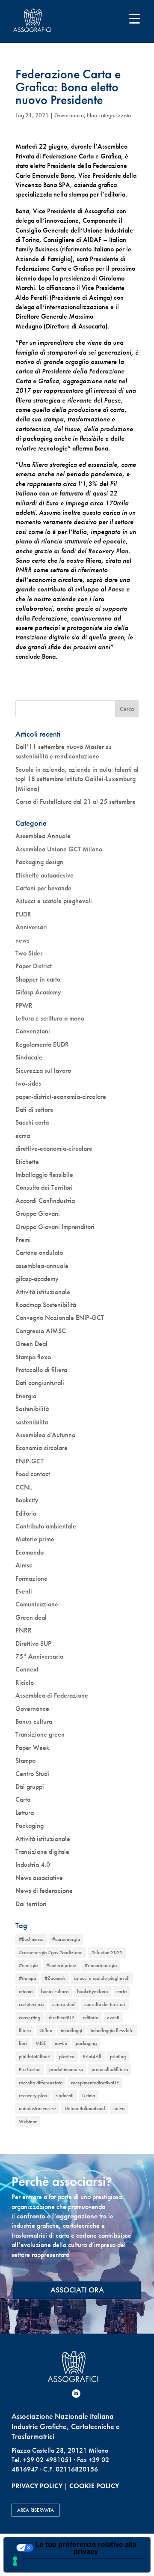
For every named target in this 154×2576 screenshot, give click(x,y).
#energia (28, 1965)
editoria (90, 2018)
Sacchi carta (32, 1122)
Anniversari (31, 927)
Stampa (25, 1760)
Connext (27, 1669)
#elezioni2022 (107, 1952)
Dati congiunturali (40, 1383)
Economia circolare (41, 1448)
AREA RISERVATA (36, 2510)
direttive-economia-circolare (54, 1148)
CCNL (24, 1487)
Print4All (92, 2057)
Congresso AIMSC (41, 1331)
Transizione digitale (42, 1852)
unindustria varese (37, 2108)
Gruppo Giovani (38, 1213)
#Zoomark (55, 1978)
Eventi (24, 1591)
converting (30, 2018)
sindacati (65, 2095)
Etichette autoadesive (44, 875)
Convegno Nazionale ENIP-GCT (60, 1318)
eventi (113, 2018)
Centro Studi (32, 1774)
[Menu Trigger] (135, 18)
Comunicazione (37, 1604)
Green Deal (31, 1344)
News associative (39, 1878)
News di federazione (44, 1891)
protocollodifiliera (110, 2069)
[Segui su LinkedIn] (76, 2394)
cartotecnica (31, 2004)
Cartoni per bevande (43, 888)
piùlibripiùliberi (35, 2057)
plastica (67, 2057)
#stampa (27, 1978)
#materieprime (61, 1965)
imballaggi (71, 2030)
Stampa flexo (33, 1357)
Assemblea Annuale (43, 836)
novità (61, 2043)
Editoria (26, 1513)
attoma (26, 1991)
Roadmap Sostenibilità (46, 1305)
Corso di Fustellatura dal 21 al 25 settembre (76, 801)
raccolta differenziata (41, 2083)
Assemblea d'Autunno (45, 1435)
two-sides (28, 1083)
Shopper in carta (38, 979)
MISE (41, 2043)
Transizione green (40, 1734)
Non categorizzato (109, 115)
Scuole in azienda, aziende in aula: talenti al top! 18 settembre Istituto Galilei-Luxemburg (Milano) (77, 779)
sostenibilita (32, 1422)
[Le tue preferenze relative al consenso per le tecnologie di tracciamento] (15, 2561)
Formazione (31, 1578)
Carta (23, 1799)
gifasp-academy (37, 1279)
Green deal (31, 1617)
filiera (25, 2030)
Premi (23, 1240)
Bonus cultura (34, 1721)
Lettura (25, 1813)
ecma (23, 1136)
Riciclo (25, 1682)
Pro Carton (30, 2069)
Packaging (30, 1825)
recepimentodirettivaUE (95, 2083)
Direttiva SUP (33, 1643)
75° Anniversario (39, 1656)
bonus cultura (55, 1991)
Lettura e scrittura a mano (50, 1018)
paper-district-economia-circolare (61, 1097)
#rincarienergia (101, 1965)
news (22, 940)
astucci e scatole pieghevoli (102, 1978)
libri (23, 2043)
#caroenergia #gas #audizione (51, 1952)
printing (118, 2057)
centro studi (64, 2004)
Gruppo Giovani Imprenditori (55, 1227)
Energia (26, 1396)
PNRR (24, 1630)
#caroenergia (66, 1939)
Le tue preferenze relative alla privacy (86, 2548)
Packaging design (39, 862)
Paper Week (32, 1748)
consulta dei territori (105, 2004)
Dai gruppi (30, 1786)
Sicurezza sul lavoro (43, 1070)
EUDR (23, 914)
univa (119, 2108)
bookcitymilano (92, 1991)
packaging (86, 2043)
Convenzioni (33, 1031)
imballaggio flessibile (112, 2030)
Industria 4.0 (33, 1864)
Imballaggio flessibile (44, 1175)
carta (121, 1991)
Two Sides (29, 953)
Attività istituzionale (43, 1292)
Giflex (46, 2030)
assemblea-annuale (42, 1266)
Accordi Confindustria (45, 1201)
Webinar (28, 2122)
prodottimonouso (66, 2069)
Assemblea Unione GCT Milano (59, 849)
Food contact (33, 1474)
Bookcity (27, 1500)
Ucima (89, 2095)
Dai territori (31, 1904)
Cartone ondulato (39, 1252)
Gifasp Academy (38, 992)
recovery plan (33, 2095)
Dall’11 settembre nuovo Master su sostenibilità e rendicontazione (64, 751)
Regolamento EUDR (42, 1044)
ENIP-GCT (30, 1461)
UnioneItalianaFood (85, 2108)
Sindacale (29, 1057)
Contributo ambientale (46, 1526)
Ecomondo (30, 1552)
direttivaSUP (61, 2018)
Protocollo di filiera (41, 1370)
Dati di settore (34, 1109)
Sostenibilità (32, 1409)
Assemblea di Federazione (52, 1695)
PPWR (24, 1005)
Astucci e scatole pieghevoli (54, 901)
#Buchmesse (31, 1939)
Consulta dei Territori (44, 1187)
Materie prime (35, 1539)
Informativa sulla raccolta (53, 2565)
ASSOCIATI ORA (77, 2290)
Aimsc (24, 1565)
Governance (69, 115)
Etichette (27, 1162)
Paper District (34, 966)
